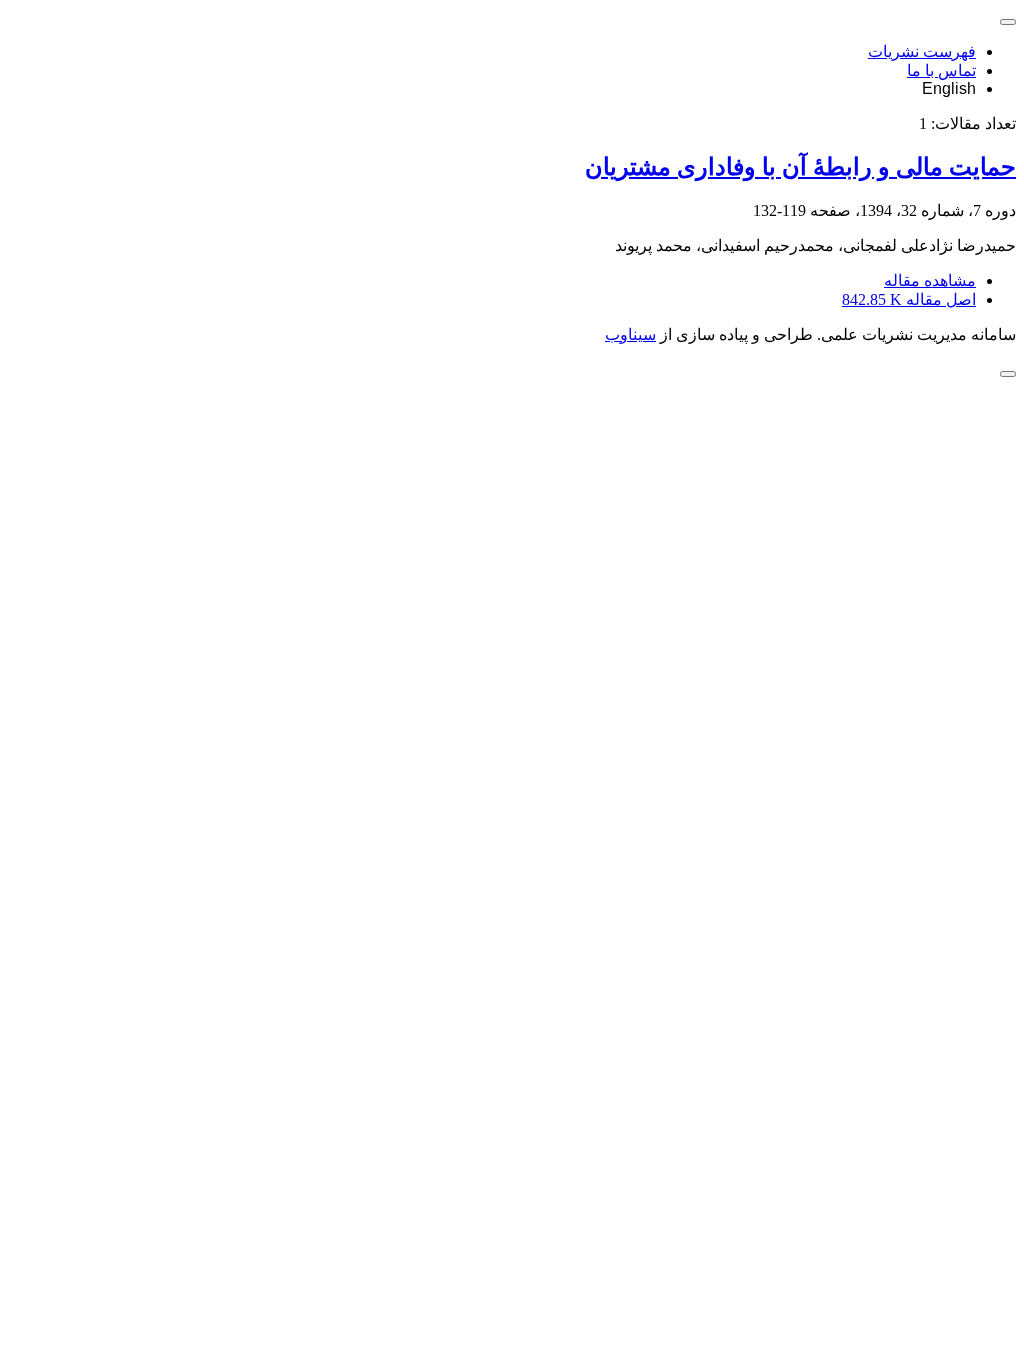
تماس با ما (941, 70)
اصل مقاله (909, 299)
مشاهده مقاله (930, 280)
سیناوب (630, 334)
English (949, 88)
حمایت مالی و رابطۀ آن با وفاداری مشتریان (800, 167)
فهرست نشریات (922, 51)
